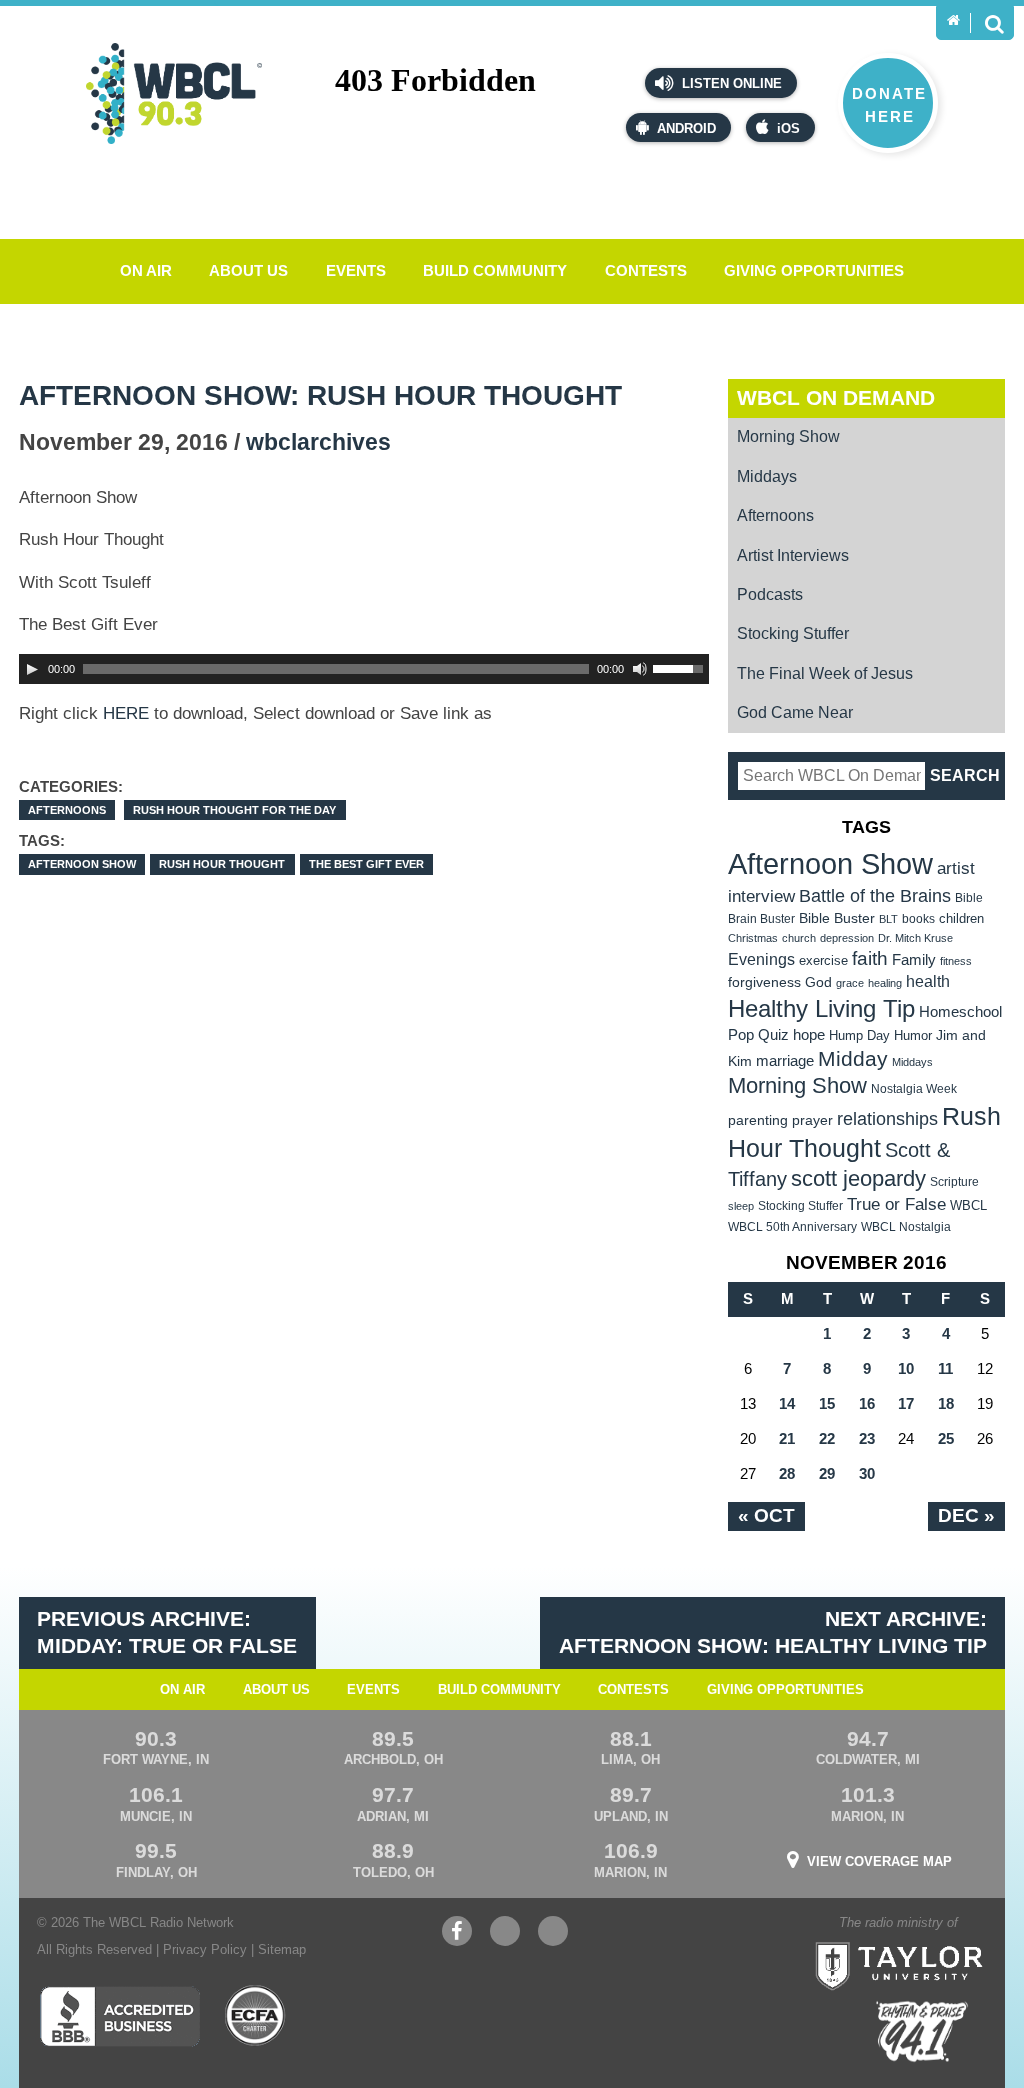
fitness (956, 961)
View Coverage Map (879, 1861)
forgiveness (764, 982)
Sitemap (282, 1949)
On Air (146, 270)
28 (787, 1473)
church (799, 938)
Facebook (457, 1941)
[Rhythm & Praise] (922, 2031)
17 (906, 1403)
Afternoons (67, 810)
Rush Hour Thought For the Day (234, 810)
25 (946, 1438)
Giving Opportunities (814, 270)
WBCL (968, 1205)
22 (827, 1438)
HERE (126, 713)
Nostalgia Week (914, 1089)
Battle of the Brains (875, 895)
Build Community (495, 270)
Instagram (553, 1941)
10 (906, 1368)
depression (847, 938)
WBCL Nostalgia (906, 1227)
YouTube (505, 1941)
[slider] (681, 667)
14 (787, 1403)
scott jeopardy (858, 1178)
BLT (888, 919)
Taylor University (938, 1941)
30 (867, 1473)
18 (946, 1403)
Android (686, 128)
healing (885, 983)
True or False (896, 1204)
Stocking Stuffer (793, 633)
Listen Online (730, 83)
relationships (887, 1118)
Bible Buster (837, 918)
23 (867, 1438)
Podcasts (770, 594)
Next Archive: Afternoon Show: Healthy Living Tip (773, 1632)
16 (867, 1403)
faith (870, 958)
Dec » (966, 1515)
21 (787, 1438)
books (918, 918)
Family (914, 959)
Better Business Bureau (119, 2016)
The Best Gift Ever (366, 864)
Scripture (954, 1181)
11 (945, 1368)
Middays (767, 476)
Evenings (761, 959)
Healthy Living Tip (821, 1008)
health (928, 981)
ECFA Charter (256, 2016)
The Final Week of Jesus (825, 673)
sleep (741, 1206)
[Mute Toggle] (640, 669)
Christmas (753, 938)
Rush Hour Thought (222, 864)
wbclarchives (318, 442)
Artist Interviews (793, 555)
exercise (823, 960)
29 (827, 1473)
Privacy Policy (205, 1949)
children (961, 918)
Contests (646, 270)
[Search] (994, 23)
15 (827, 1403)
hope (809, 1035)
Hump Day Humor (880, 1035)
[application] (364, 669)
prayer (812, 1120)
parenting (758, 1120)
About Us (248, 270)
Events (356, 270)
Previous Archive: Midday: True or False (167, 1632)
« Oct (766, 1515)
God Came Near (795, 712)
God (818, 982)
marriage (785, 1061)
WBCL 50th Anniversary (792, 1227)
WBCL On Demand (836, 397)
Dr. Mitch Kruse (915, 938)
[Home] (953, 20)
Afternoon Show (82, 864)
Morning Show (788, 436)
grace (850, 983)
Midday (853, 1058)
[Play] (32, 669)
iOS (788, 128)
